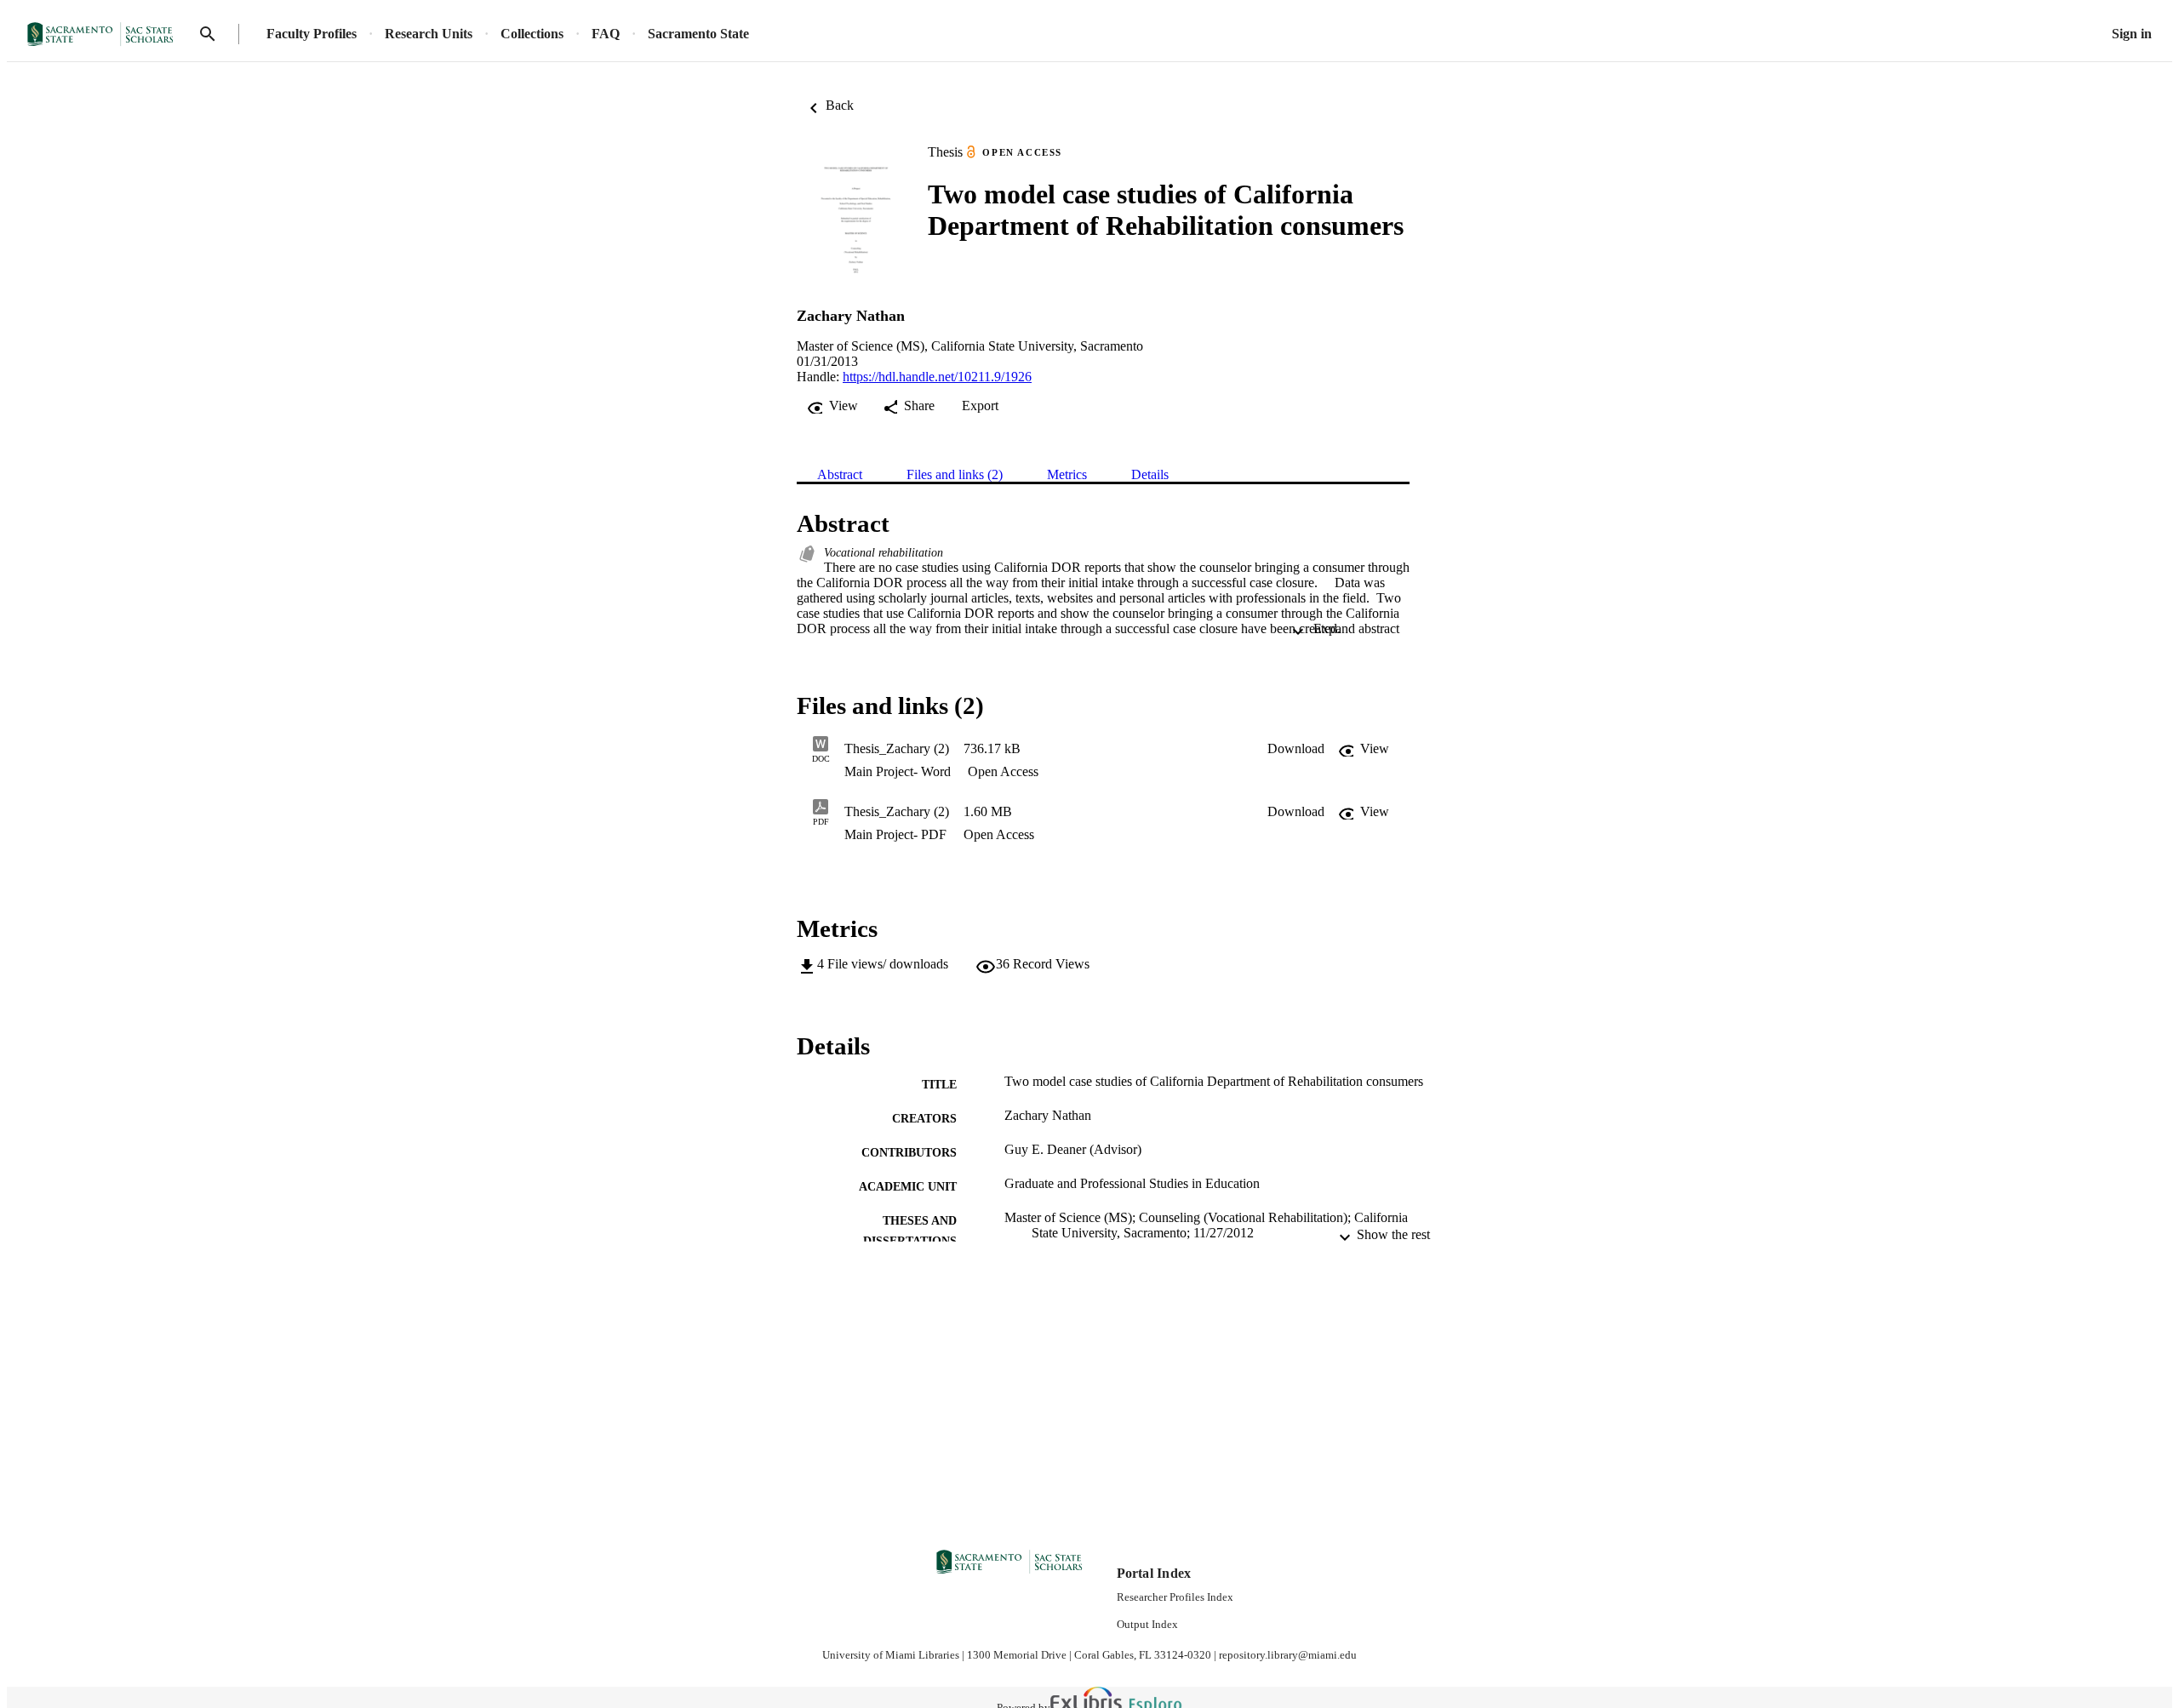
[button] (1296, 749)
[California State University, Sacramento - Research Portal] (106, 34)
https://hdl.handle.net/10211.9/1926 (937, 377)
